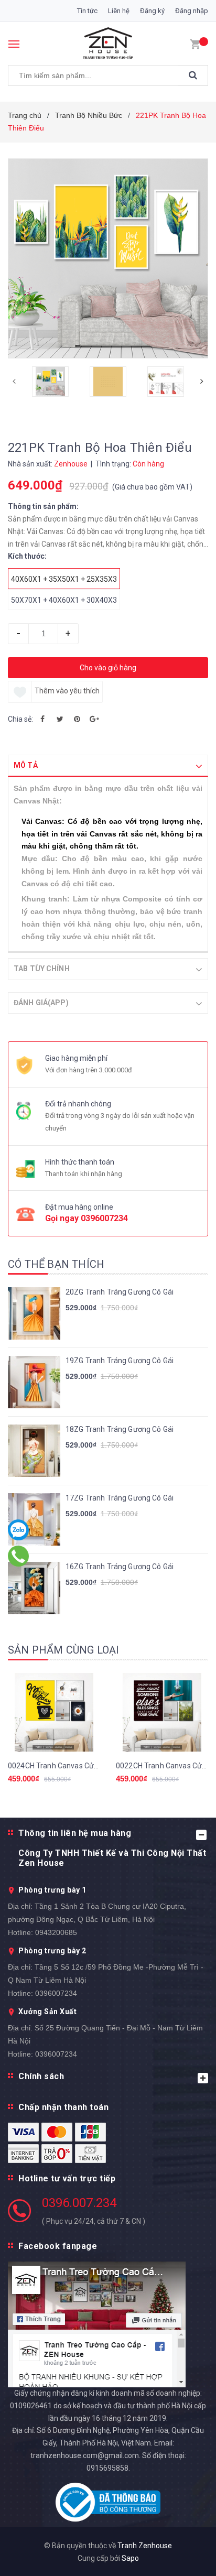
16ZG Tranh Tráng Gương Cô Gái (120, 1567)
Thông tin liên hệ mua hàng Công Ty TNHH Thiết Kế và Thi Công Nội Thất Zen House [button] (112, 1848)
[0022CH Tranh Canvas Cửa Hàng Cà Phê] (162, 1712)
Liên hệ (119, 11)
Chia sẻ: (20, 719)
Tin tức (87, 11)
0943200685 (56, 1932)
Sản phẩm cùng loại (64, 1650)
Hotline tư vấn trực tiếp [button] (67, 2178)
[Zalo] (19, 1530)
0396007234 (104, 1218)
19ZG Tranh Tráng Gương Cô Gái (120, 1361)
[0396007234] (19, 1556)
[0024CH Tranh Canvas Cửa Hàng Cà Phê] (54, 1712)
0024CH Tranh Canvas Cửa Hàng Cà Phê (75, 1766)
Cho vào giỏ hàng (108, 668)
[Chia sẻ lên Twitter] (60, 719)
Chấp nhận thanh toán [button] (63, 2107)
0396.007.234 (79, 2203)
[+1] (94, 719)
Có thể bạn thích (56, 1264)
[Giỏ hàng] (195, 44)
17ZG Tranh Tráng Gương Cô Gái (120, 1498)
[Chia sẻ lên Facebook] (42, 719)
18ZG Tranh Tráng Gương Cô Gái (120, 1429)
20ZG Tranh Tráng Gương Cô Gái (120, 1292)
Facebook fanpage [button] (58, 2246)
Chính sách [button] (41, 2076)
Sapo (130, 2558)
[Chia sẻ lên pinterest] (77, 719)
